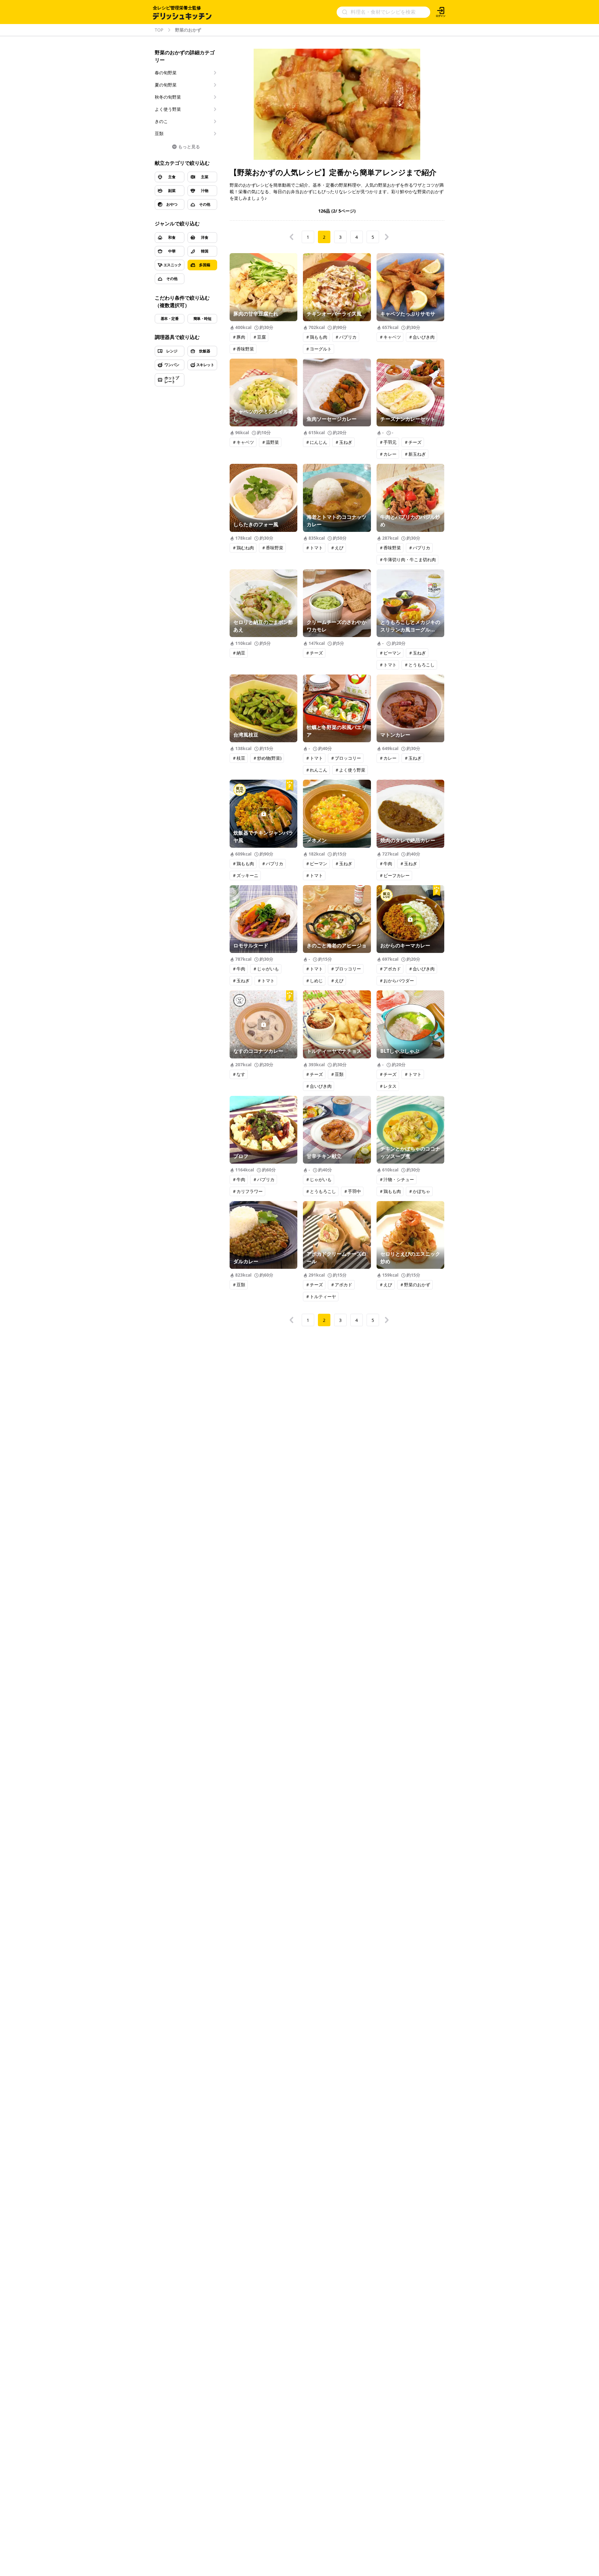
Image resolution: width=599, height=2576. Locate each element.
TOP (159, 30)
